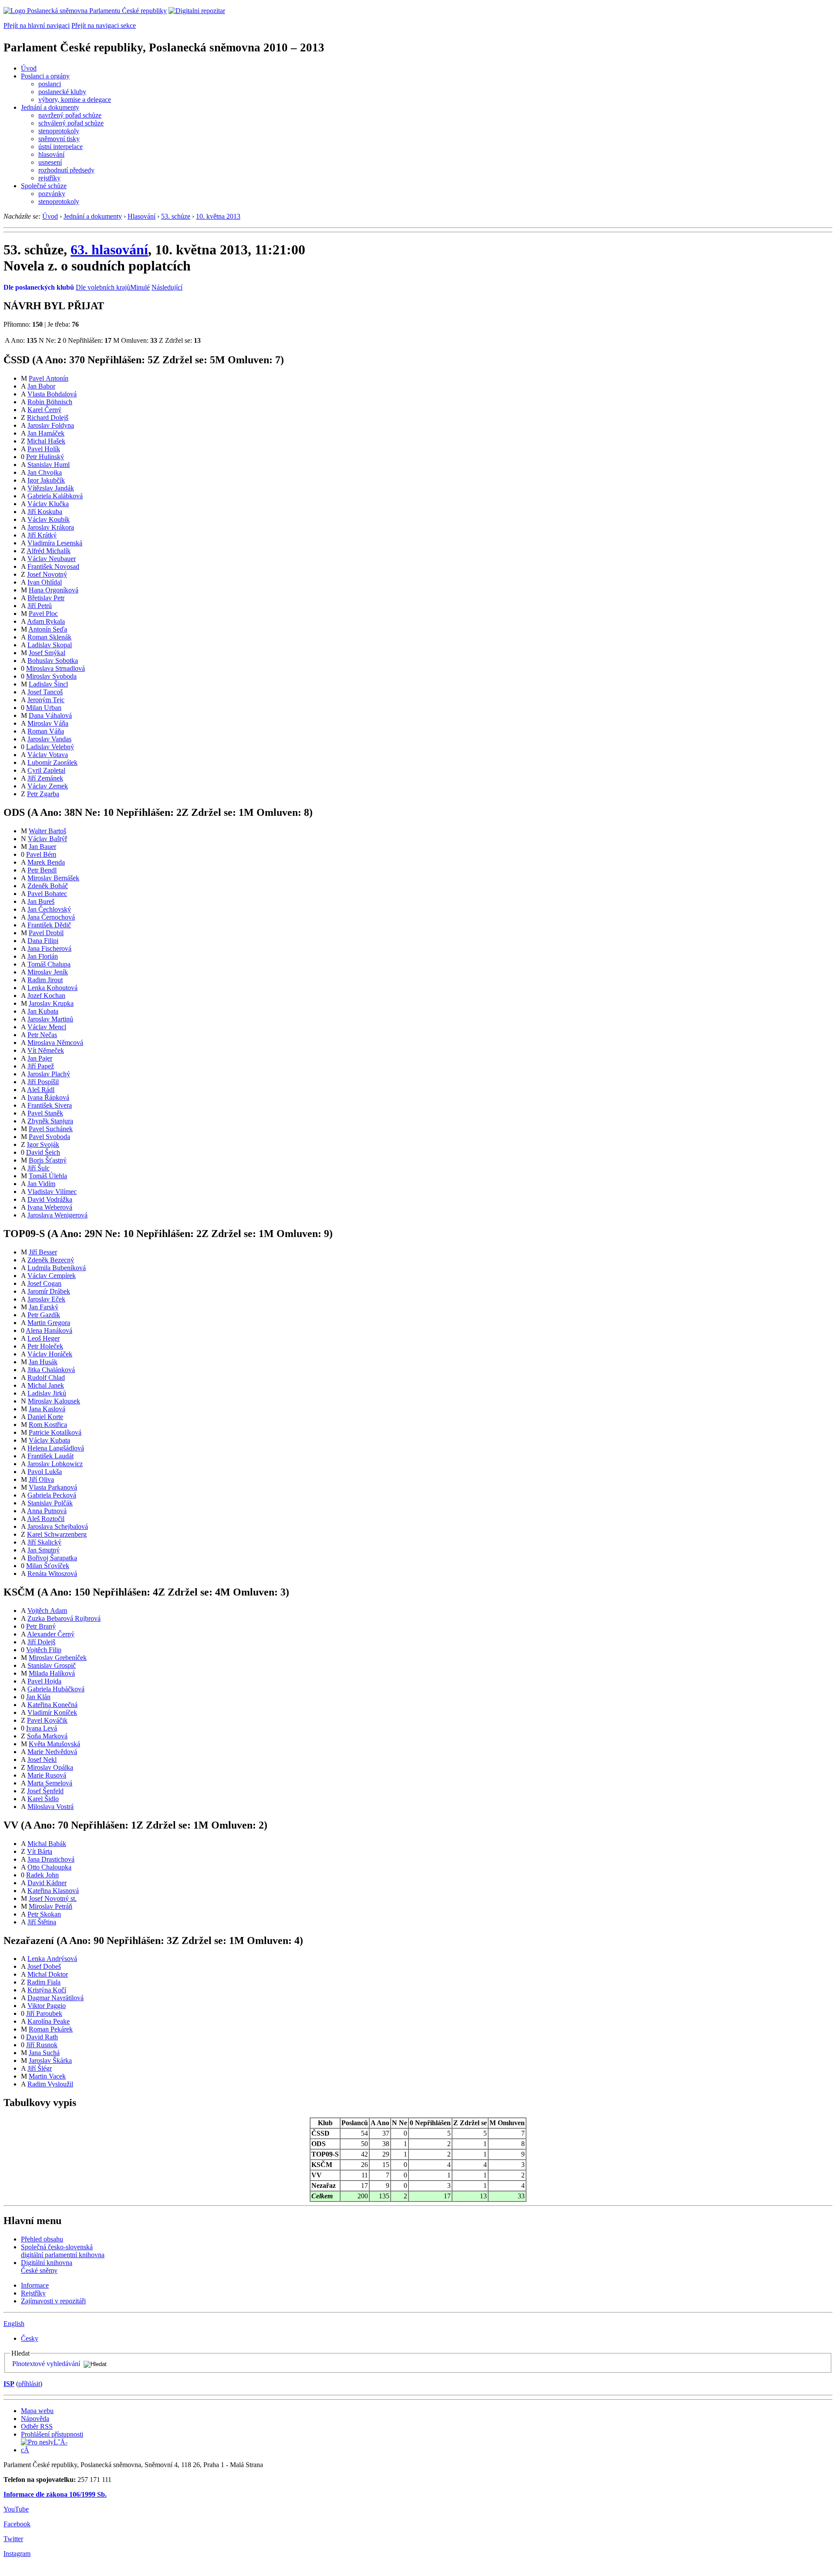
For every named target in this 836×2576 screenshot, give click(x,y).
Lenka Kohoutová (52, 988)
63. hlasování (109, 250)
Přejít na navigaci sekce (104, 25)
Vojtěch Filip (44, 1650)
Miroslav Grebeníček (58, 1658)
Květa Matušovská (54, 1744)
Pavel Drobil (46, 933)
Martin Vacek (47, 2076)
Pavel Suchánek (51, 1129)
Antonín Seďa (48, 629)
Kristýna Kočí (47, 1990)
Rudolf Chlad (46, 1378)
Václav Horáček (50, 1354)
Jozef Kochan (46, 996)
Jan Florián (43, 956)
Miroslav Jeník (48, 972)
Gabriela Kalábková (55, 496)
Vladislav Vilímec (52, 1192)
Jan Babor (41, 386)
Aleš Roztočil (46, 1519)
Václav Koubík (49, 519)
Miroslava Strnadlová (56, 668)
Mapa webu (37, 2411)
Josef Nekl (42, 1760)
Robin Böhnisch (50, 402)
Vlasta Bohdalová (52, 394)
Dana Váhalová (50, 715)
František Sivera (50, 1105)
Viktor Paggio (47, 2006)
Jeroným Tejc (46, 700)
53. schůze (176, 216)
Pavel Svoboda (49, 1137)
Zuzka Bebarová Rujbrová (64, 1618)
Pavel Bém (41, 854)
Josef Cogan (44, 1283)
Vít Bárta (40, 1851)
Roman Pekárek (51, 2029)
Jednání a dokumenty (50, 107)
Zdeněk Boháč (48, 886)
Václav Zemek (48, 786)
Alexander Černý (51, 1634)
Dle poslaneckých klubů (39, 287)
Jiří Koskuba (45, 512)
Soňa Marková (47, 1736)
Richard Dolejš (48, 418)
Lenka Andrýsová (52, 1959)
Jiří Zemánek (45, 778)
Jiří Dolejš (41, 1642)
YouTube (16, 2509)
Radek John (42, 1875)
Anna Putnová (47, 1511)
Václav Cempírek (52, 1276)
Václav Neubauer (52, 559)
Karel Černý (44, 410)
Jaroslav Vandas (49, 739)
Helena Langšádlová (56, 1448)
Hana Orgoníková (54, 590)
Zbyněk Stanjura (50, 1121)
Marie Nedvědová (52, 1752)
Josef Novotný (47, 574)
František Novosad (53, 566)
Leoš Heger (44, 1338)
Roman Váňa (46, 731)
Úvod (29, 68)
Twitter (13, 2539)
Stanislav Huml (49, 465)
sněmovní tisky (59, 139)
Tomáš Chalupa (49, 964)
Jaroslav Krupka (51, 1003)
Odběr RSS (37, 2426)
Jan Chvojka (45, 472)
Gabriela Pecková (52, 1495)
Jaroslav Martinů (50, 1019)
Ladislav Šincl (48, 684)
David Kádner (47, 1883)
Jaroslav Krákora (51, 527)
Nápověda (35, 2419)
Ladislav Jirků (47, 1393)
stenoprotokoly (59, 131)
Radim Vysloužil (50, 2084)
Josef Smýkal (47, 653)
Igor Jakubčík (46, 480)
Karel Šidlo (43, 1799)
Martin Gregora (49, 1323)
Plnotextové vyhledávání (46, 2364)
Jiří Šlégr (40, 2068)
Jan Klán (38, 1697)
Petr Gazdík (44, 1315)
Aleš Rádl (41, 1090)
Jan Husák (43, 1362)
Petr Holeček (45, 1346)
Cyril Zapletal (46, 770)
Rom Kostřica (48, 1425)
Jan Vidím (41, 1184)
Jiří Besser (43, 1252)
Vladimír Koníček (52, 1712)
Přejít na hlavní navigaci (37, 25)
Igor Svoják (43, 1144)
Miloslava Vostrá (51, 1807)
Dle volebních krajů (103, 287)
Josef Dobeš (44, 1966)
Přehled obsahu (42, 2239)
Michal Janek (46, 1385)
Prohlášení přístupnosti (52, 2434)
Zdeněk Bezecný (51, 1260)
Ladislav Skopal (50, 645)
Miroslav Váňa (48, 723)
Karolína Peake (49, 2021)
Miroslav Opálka (50, 1767)
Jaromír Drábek (49, 1291)
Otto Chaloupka (49, 1867)
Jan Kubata (43, 1011)
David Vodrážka (50, 1199)
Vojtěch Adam (47, 1611)
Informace (35, 2285)
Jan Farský (44, 1307)
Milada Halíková (52, 1673)
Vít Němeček (46, 1050)
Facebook (17, 2524)
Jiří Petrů (40, 606)
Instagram (17, 2554)
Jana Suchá (44, 2053)
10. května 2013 (218, 216)
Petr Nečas (42, 1035)
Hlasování (142, 216)
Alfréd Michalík (49, 551)
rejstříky (49, 178)
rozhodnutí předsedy (66, 170)
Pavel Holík (44, 449)
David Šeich (43, 1152)
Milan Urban (44, 708)
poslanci (50, 84)
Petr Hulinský (45, 457)
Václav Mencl (47, 1027)
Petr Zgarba (43, 794)
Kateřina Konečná (52, 1705)
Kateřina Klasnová (53, 1891)
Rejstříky (33, 2293)
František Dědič (49, 925)
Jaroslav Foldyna (51, 425)
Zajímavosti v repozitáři (53, 2301)
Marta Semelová (50, 1783)
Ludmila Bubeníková (57, 1268)
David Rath (42, 2037)
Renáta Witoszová (52, 1574)
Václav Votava (48, 755)
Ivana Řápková (48, 1097)
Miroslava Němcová (55, 1043)
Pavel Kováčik (47, 1720)
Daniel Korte (45, 1417)
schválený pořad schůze (71, 123)
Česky (30, 2338)
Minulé (140, 287)
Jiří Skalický (44, 1542)
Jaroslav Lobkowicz (55, 1464)
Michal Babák (47, 1844)
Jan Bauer (42, 847)
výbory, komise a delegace (75, 100)
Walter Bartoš (47, 831)
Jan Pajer (40, 1058)
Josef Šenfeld (45, 1791)
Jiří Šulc (39, 1168)
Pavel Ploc (43, 614)
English (14, 2324)
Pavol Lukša (45, 1472)
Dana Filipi (43, 941)
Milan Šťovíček (48, 1566)
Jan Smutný (44, 1550)
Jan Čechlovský (49, 909)
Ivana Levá (42, 1728)
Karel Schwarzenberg (57, 1534)
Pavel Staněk (45, 1113)
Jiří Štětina (42, 1922)
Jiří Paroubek (44, 2013)
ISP (9, 2384)
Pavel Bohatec (47, 894)
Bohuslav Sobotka (53, 661)
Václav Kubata (49, 1440)
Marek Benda (46, 862)
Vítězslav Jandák (51, 488)
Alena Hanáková (49, 1330)
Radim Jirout (45, 980)
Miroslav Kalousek (54, 1401)
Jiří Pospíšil (43, 1082)
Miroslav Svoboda (51, 676)
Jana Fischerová (49, 948)
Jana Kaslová (47, 1409)
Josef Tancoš (45, 692)
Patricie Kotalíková (55, 1432)
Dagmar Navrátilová (56, 1998)
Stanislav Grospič (52, 1665)
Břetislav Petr (46, 598)
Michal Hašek (46, 441)
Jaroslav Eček (46, 1299)
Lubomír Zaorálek (52, 762)
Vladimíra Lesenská (55, 543)
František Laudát (51, 1456)
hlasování (51, 154)
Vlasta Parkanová (53, 1487)
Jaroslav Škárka (50, 2060)
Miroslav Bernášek (53, 878)
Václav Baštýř (47, 839)
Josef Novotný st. (53, 1898)
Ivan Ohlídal (45, 582)
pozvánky (52, 194)
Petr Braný (41, 1626)
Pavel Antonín (49, 378)
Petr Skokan (44, 1914)
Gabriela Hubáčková (56, 1689)
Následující (167, 287)
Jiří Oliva (41, 1479)
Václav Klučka (48, 504)
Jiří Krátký (42, 535)
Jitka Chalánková (51, 1370)
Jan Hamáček (46, 433)
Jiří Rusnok (42, 2045)
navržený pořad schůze (70, 115)
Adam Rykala (46, 621)
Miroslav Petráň (51, 1906)
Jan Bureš (41, 901)
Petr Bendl (42, 870)
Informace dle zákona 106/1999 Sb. (55, 2494)
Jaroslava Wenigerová (57, 1215)
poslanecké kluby (62, 92)
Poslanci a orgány (45, 76)
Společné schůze (44, 186)
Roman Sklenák (49, 637)
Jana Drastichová (51, 1859)
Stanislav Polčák (50, 1503)
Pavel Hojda (44, 1681)
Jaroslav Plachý (49, 1074)
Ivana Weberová (50, 1207)
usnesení (50, 162)
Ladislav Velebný (50, 747)
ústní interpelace (61, 147)
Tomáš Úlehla (48, 1176)
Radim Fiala (44, 1982)
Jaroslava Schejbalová (58, 1526)
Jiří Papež (41, 1066)
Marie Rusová (47, 1775)
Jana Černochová (51, 917)
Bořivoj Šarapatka (52, 1558)
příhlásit (29, 2384)
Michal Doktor (48, 1974)
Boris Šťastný (48, 1160)
